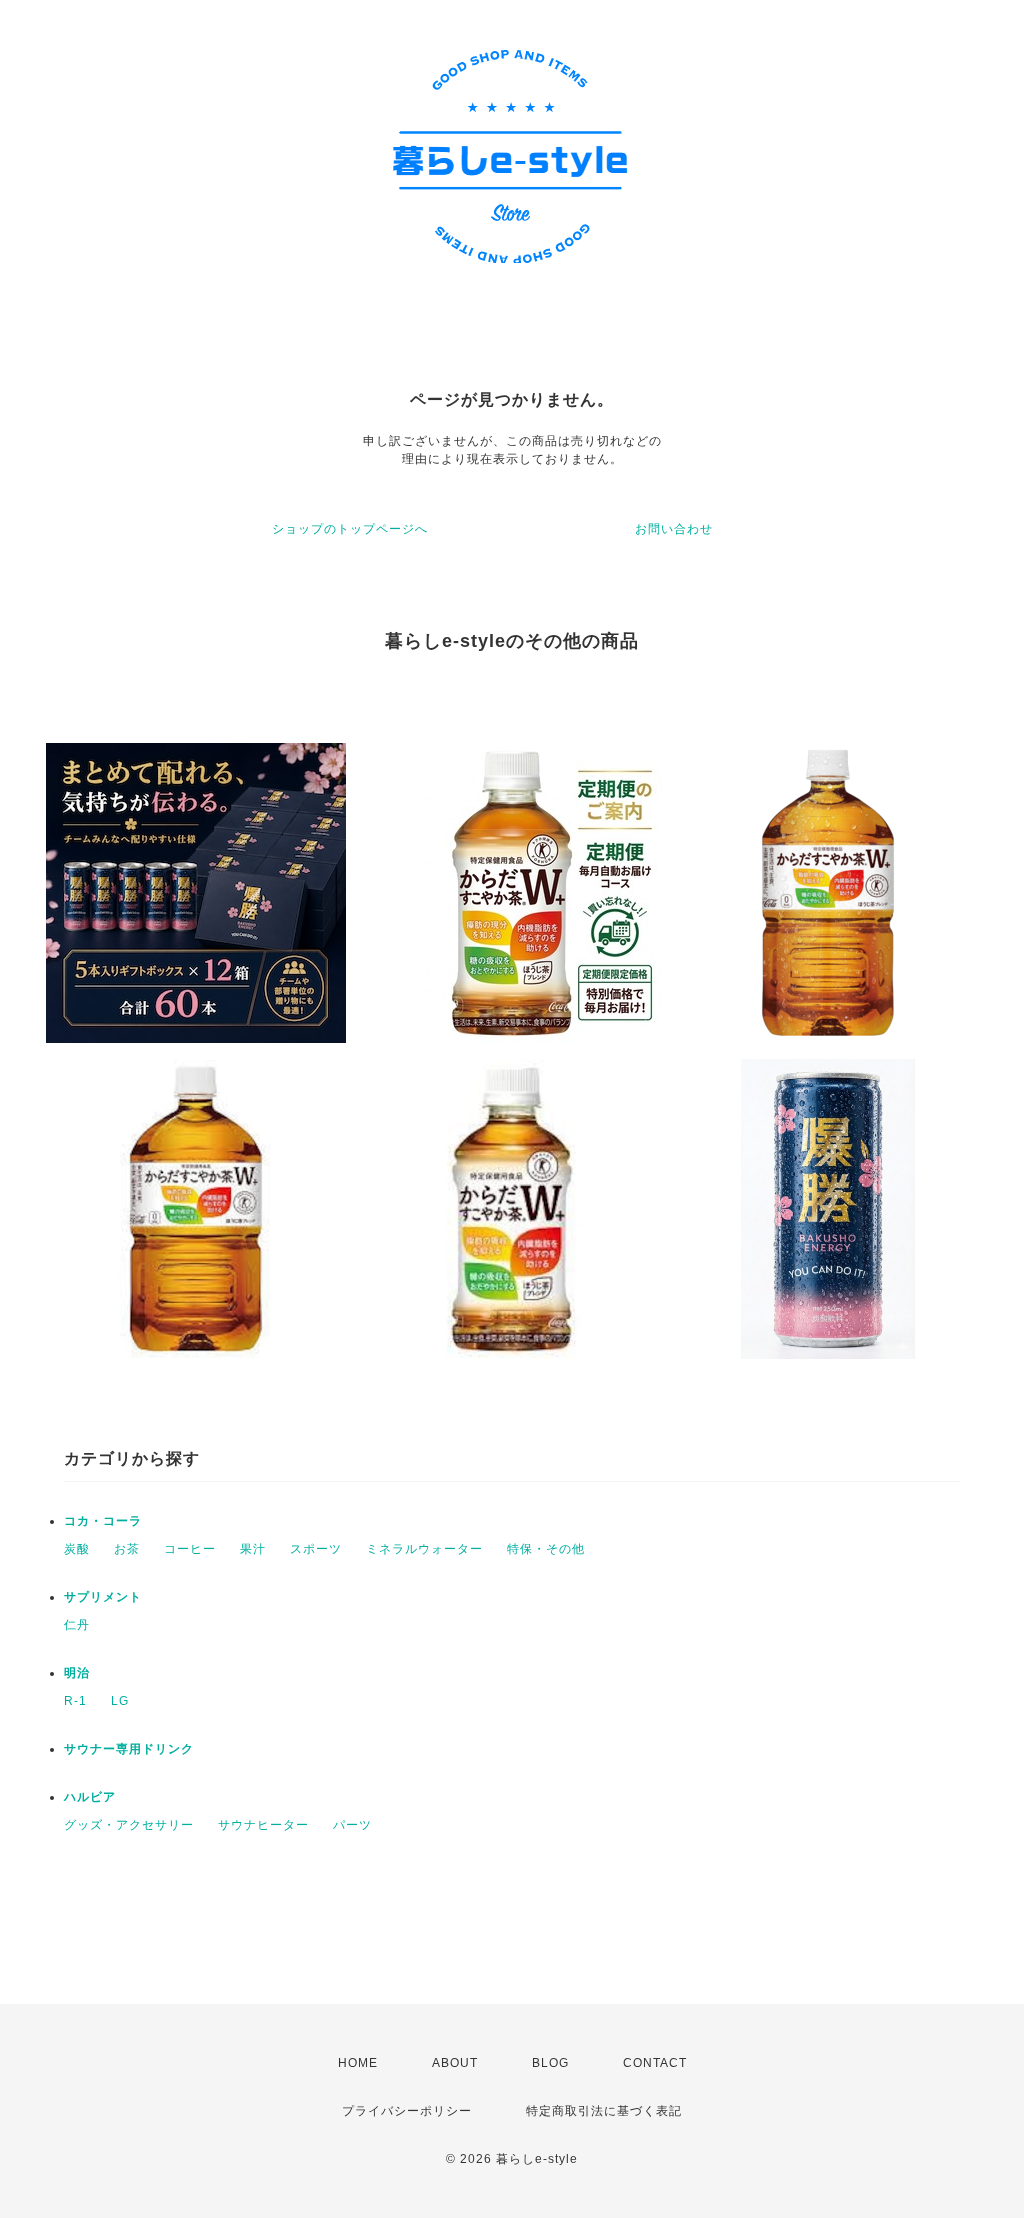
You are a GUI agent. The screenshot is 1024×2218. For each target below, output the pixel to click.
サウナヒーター (263, 1825)
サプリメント (103, 1597)
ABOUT (455, 2063)
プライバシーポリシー (407, 2111)
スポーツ (316, 1549)
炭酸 (77, 1549)
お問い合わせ (674, 529)
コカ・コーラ (103, 1521)
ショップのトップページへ (350, 529)
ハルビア (90, 1797)
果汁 (253, 1549)
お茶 (127, 1549)
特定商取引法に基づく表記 (604, 2111)
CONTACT (655, 2063)
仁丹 (77, 1625)
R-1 (75, 1701)
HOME (358, 2063)
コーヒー (190, 1549)
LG (120, 1701)
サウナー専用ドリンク (129, 1749)
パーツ (352, 1825)
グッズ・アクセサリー (129, 1825)
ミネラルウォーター (424, 1549)
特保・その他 (546, 1549)
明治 (77, 1673)
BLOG (550, 2063)
